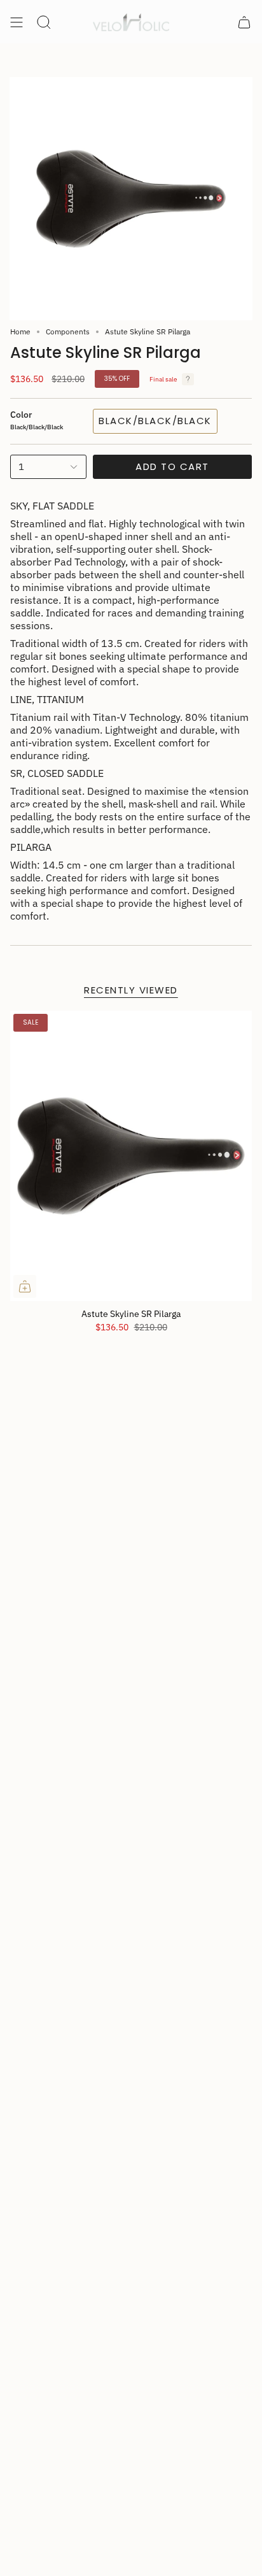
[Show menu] (17, 22)
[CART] (244, 22)
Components (68, 331)
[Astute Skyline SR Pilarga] (131, 1156)
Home (20, 331)
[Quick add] (25, 1286)
